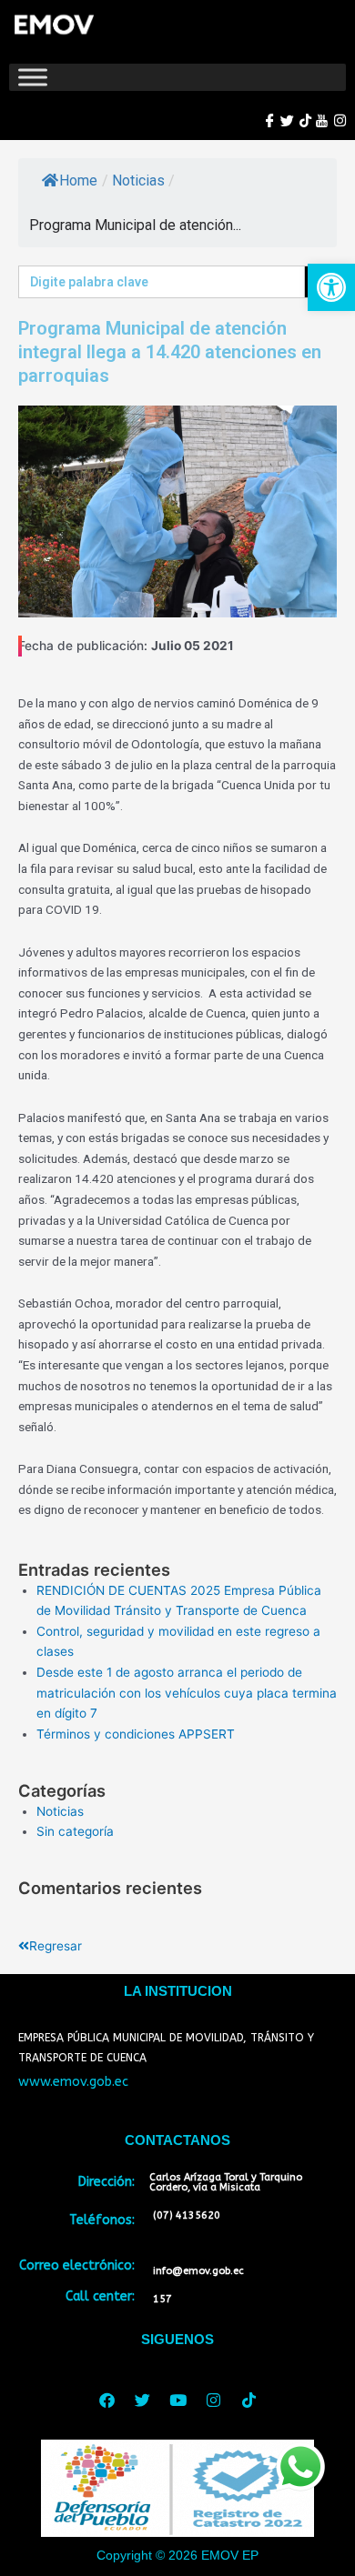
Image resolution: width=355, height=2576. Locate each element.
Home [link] (78, 180)
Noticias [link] (138, 180)
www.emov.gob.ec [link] (73, 2082)
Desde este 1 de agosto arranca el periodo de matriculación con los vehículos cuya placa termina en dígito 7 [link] (187, 1693)
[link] (331, 287)
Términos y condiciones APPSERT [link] (136, 1734)
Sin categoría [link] (75, 1831)
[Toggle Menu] (33, 77)
